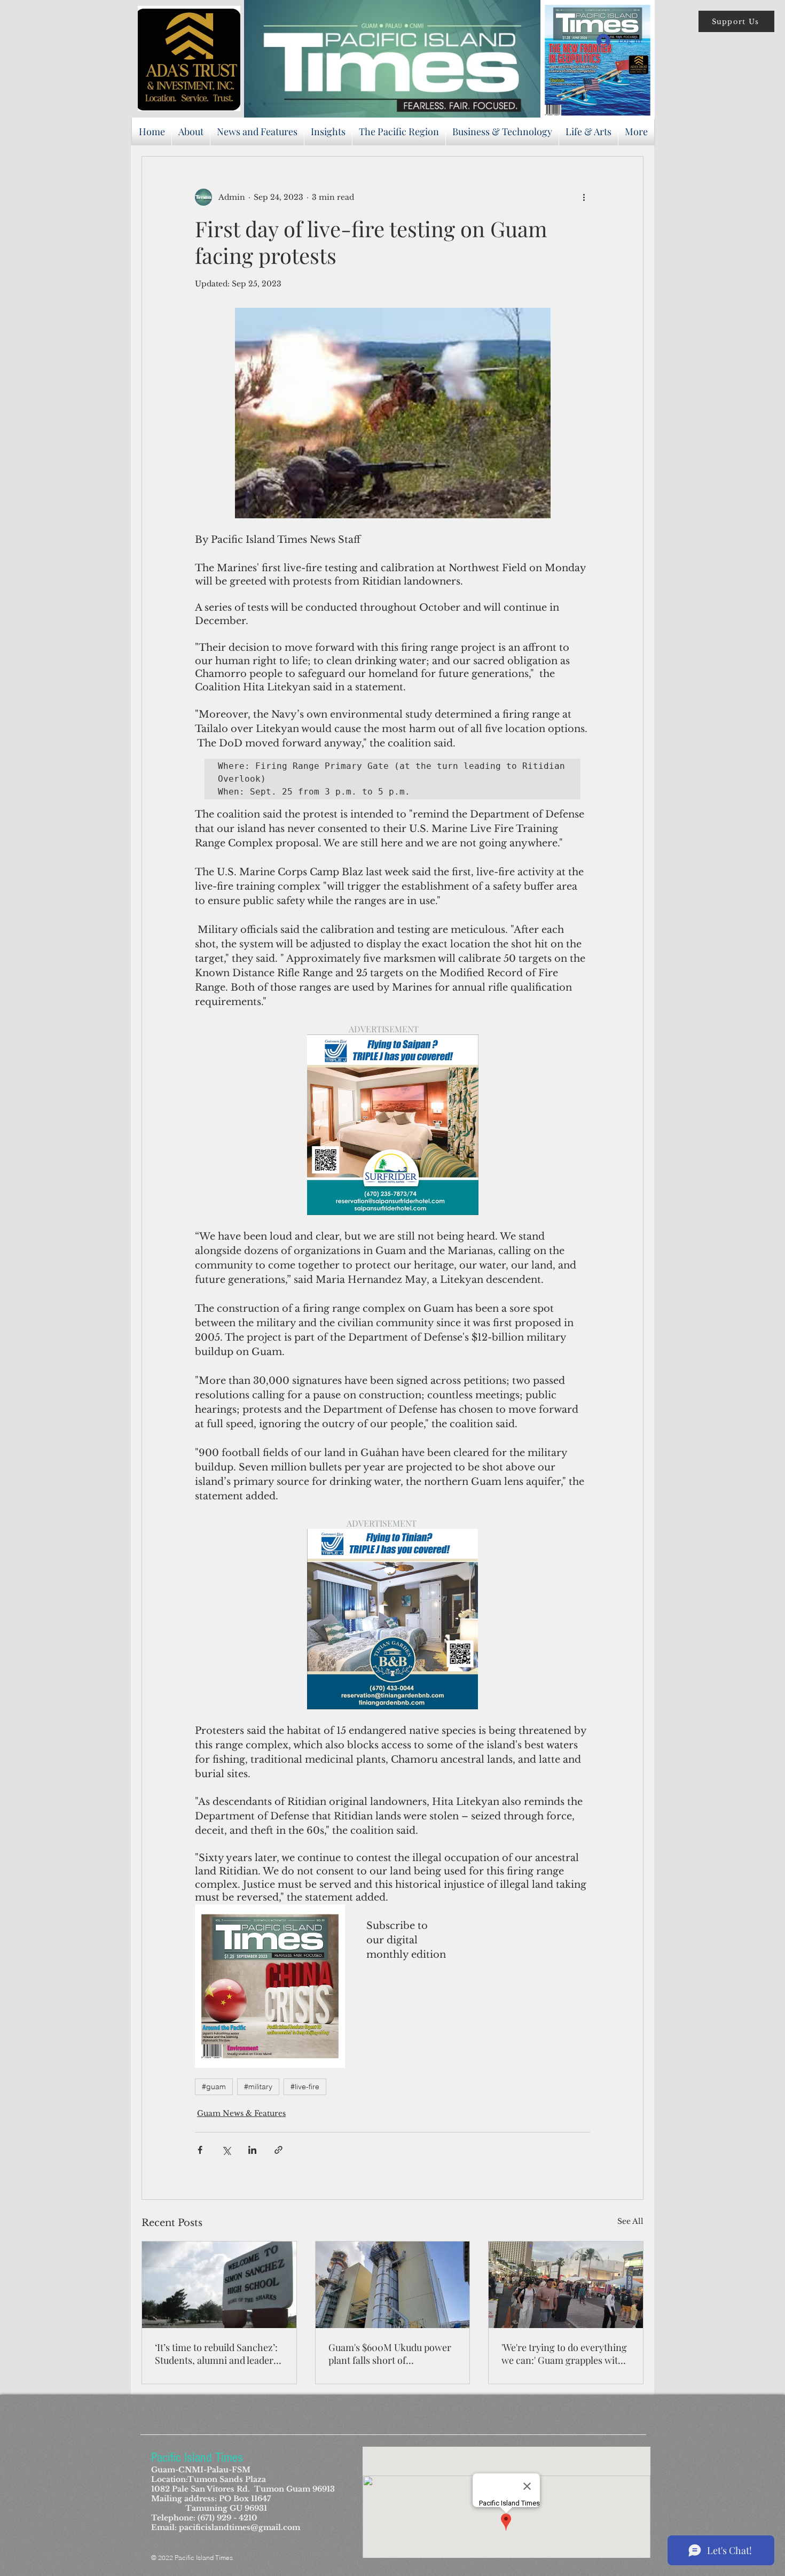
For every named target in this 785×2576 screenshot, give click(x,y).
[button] (736, 21)
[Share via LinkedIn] (252, 2150)
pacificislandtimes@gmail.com (240, 2527)
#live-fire (305, 2087)
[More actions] (584, 197)
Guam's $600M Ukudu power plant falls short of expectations (390, 2354)
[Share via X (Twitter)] (226, 2150)
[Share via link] (278, 2150)
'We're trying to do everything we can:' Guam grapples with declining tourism (564, 2354)
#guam (214, 2087)
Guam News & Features (241, 2113)
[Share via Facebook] (200, 2150)
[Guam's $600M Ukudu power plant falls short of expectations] (393, 2285)
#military (258, 2087)
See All (630, 2221)
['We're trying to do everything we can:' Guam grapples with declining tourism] (566, 2285)
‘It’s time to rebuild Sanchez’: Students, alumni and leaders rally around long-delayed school (216, 2354)
